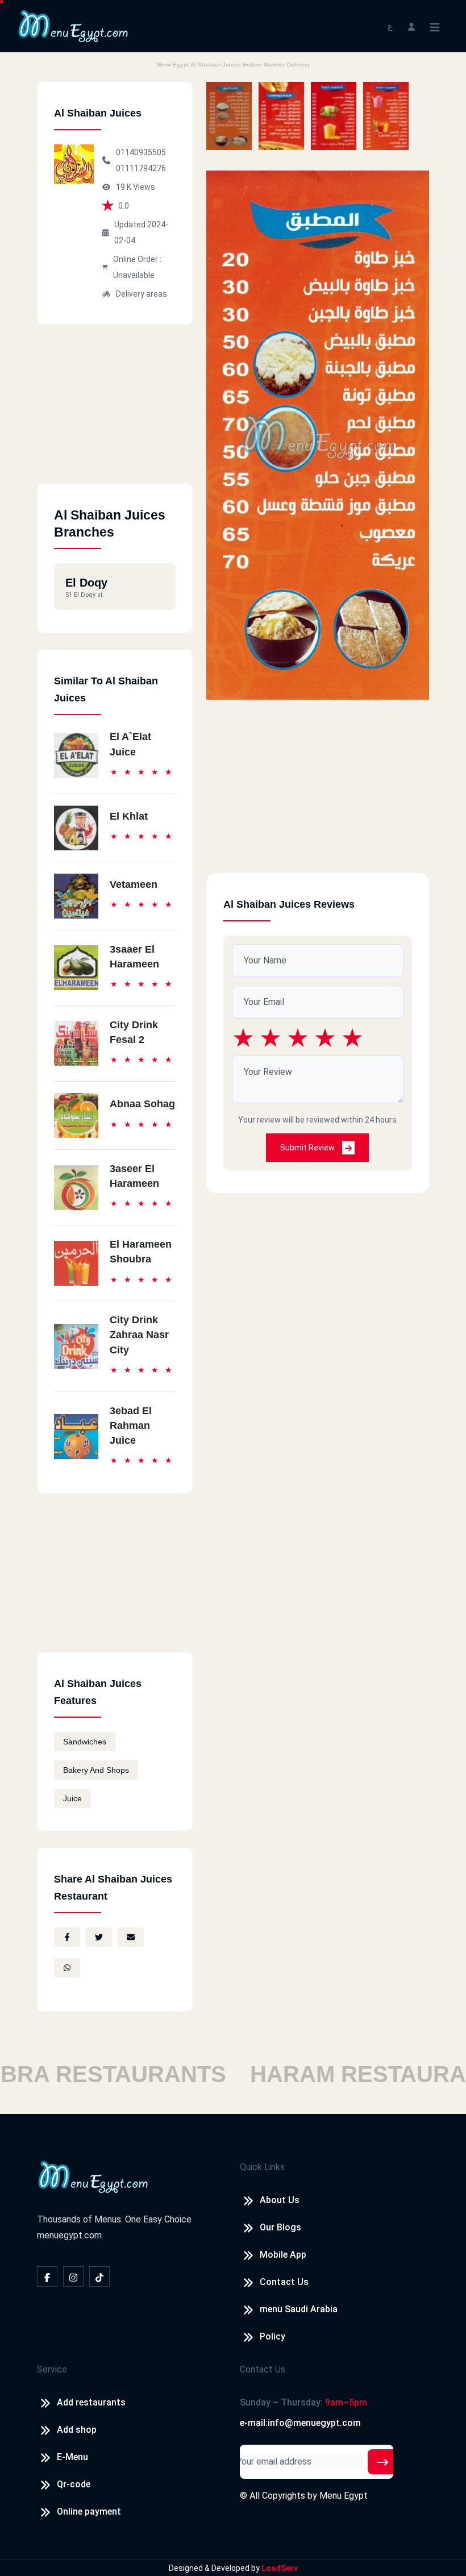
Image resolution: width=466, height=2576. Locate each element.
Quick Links (262, 2167)
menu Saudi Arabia (299, 2309)
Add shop (77, 2430)
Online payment (89, 2511)
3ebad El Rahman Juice (131, 1426)
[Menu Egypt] (73, 25)
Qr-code (74, 2484)
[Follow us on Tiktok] (99, 2276)
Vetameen (134, 884)
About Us (280, 2200)
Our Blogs (280, 2227)
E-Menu (72, 2457)
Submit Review (308, 1148)
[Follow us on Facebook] (47, 2276)
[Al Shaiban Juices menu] (229, 116)
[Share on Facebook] (67, 1937)
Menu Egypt (344, 2496)
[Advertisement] (115, 413)
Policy (272, 2336)
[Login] (411, 26)
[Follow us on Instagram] (73, 2276)
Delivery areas (142, 294)
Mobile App (283, 2255)
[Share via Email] (131, 1937)
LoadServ (280, 2568)
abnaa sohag (142, 1104)
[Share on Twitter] (99, 1937)
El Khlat (129, 816)
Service (52, 2369)
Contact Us (284, 2282)
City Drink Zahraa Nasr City (139, 1335)
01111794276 (141, 168)
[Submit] (382, 2462)
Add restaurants (91, 2402)
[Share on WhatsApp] (67, 1968)
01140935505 (141, 152)
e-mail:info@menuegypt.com (300, 2423)
